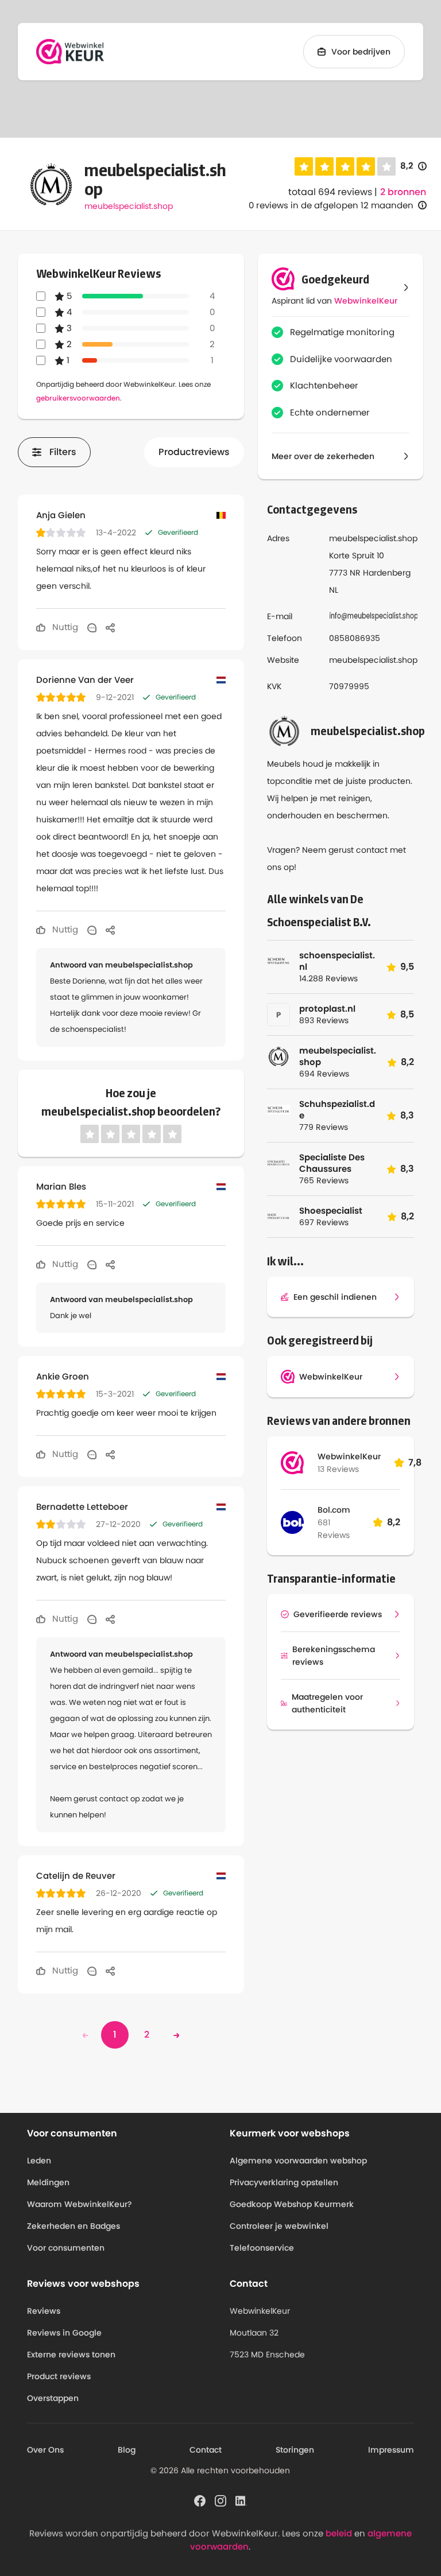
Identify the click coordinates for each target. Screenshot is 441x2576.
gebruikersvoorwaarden (78, 398)
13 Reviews (338, 1469)
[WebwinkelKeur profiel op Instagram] (220, 2500)
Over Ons (45, 2450)
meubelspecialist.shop (129, 206)
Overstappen (53, 2398)
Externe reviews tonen (71, 2354)
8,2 (413, 166)
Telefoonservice (262, 2248)
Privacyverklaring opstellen (284, 2182)
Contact (206, 2450)
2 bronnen (403, 192)
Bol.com (334, 1510)
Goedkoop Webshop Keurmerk (292, 2204)
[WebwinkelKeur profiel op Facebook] (200, 2500)
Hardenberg (387, 573)
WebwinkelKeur (366, 301)
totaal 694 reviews (330, 192)
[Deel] (110, 627)
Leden (39, 2161)
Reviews (44, 2311)
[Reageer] (92, 627)
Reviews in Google (64, 2333)
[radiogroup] (345, 166)
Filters (63, 452)
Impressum (391, 2450)
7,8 (415, 1462)
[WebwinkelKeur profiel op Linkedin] (241, 2500)
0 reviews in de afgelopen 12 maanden (331, 205)
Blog (127, 2450)
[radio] (304, 166)
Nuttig (64, 627)
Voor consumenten (66, 2248)
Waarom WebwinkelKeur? (80, 2204)
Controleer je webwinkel (279, 2226)
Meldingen (48, 2182)
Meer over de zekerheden (323, 456)
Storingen (295, 2450)
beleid (339, 2533)
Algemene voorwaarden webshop (298, 2161)
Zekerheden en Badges (73, 2226)
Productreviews (194, 452)
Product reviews (59, 2376)
